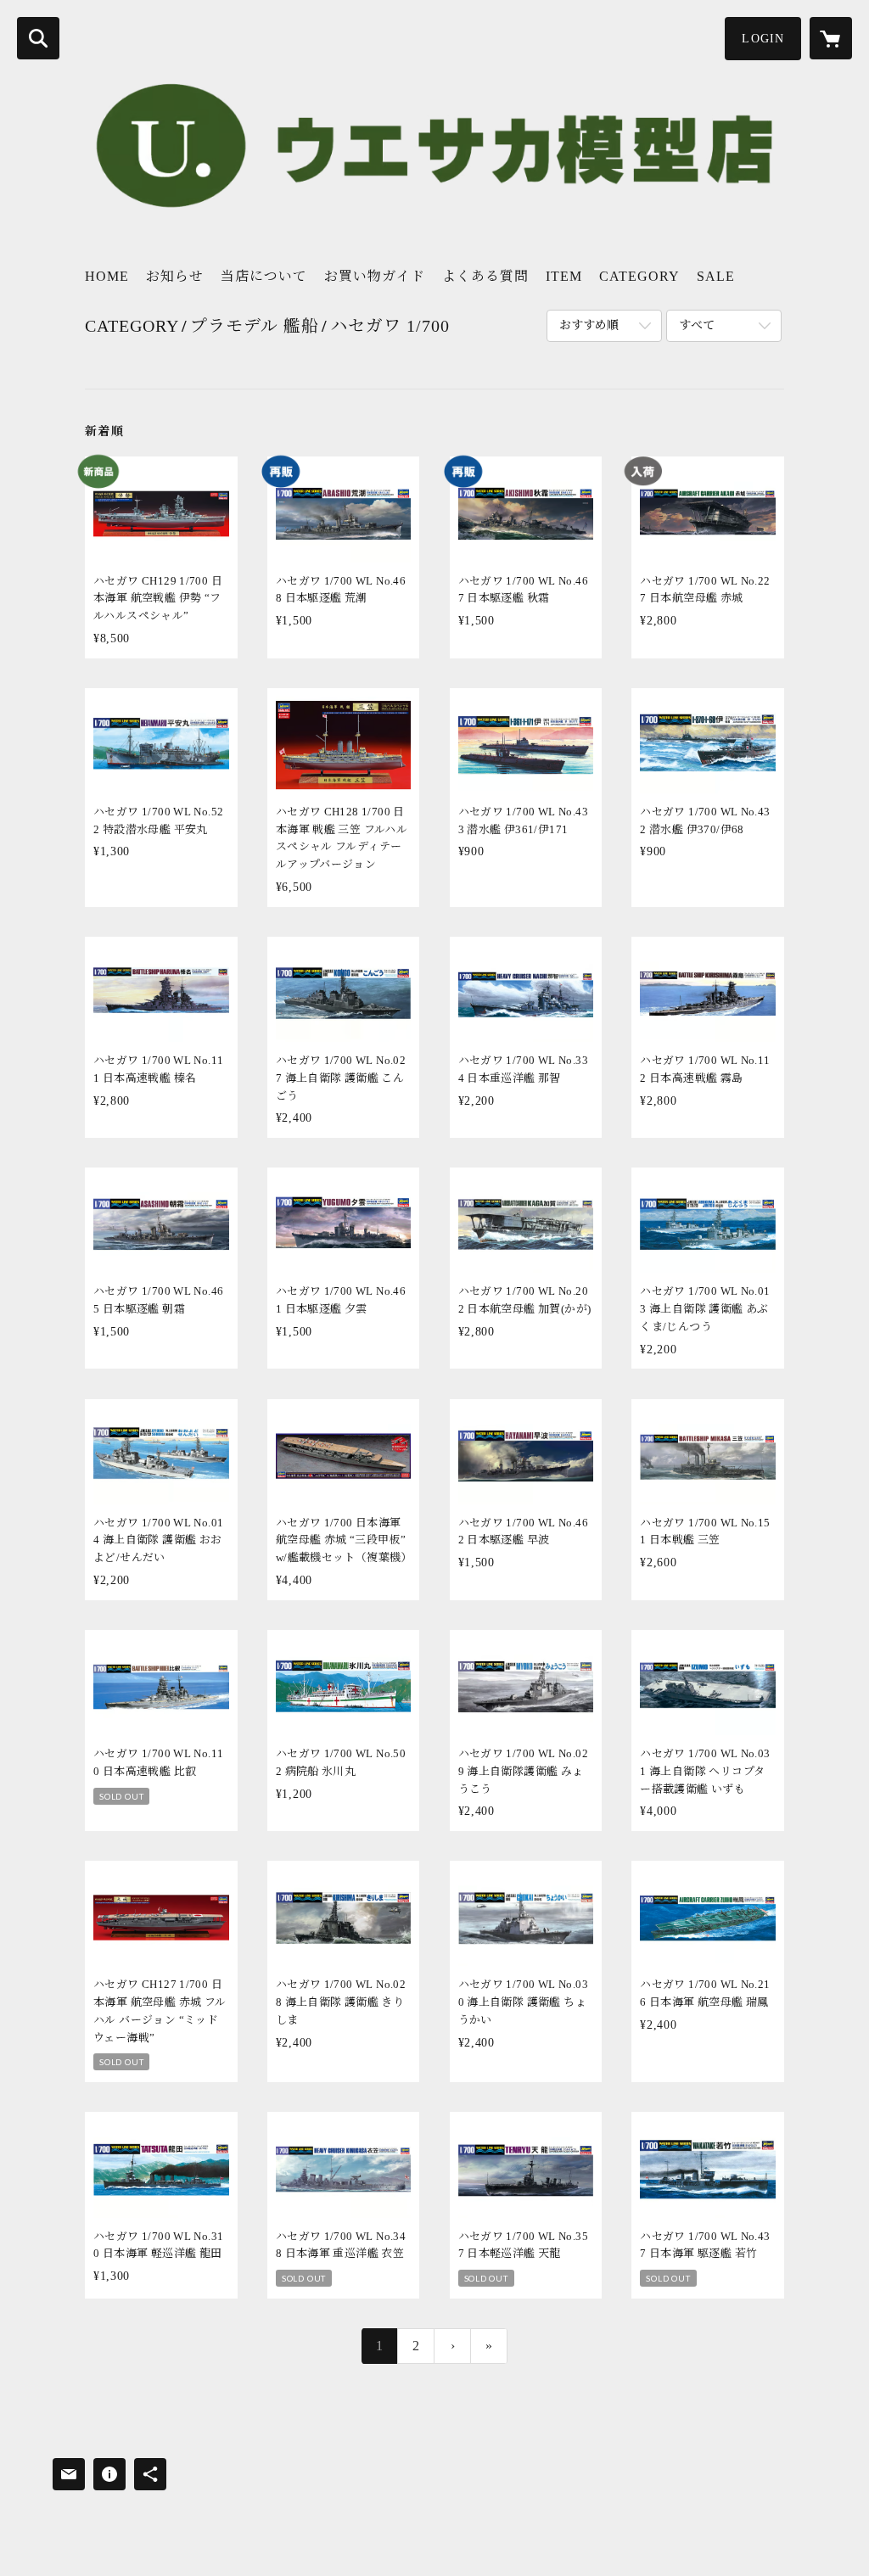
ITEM (564, 276)
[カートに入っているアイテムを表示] (831, 38)
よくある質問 (485, 276)
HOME (107, 276)
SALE (716, 276)
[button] (763, 39)
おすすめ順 (589, 325)
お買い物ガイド (375, 276)
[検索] (38, 38)
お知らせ (175, 276)
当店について (264, 276)
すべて (697, 325)
